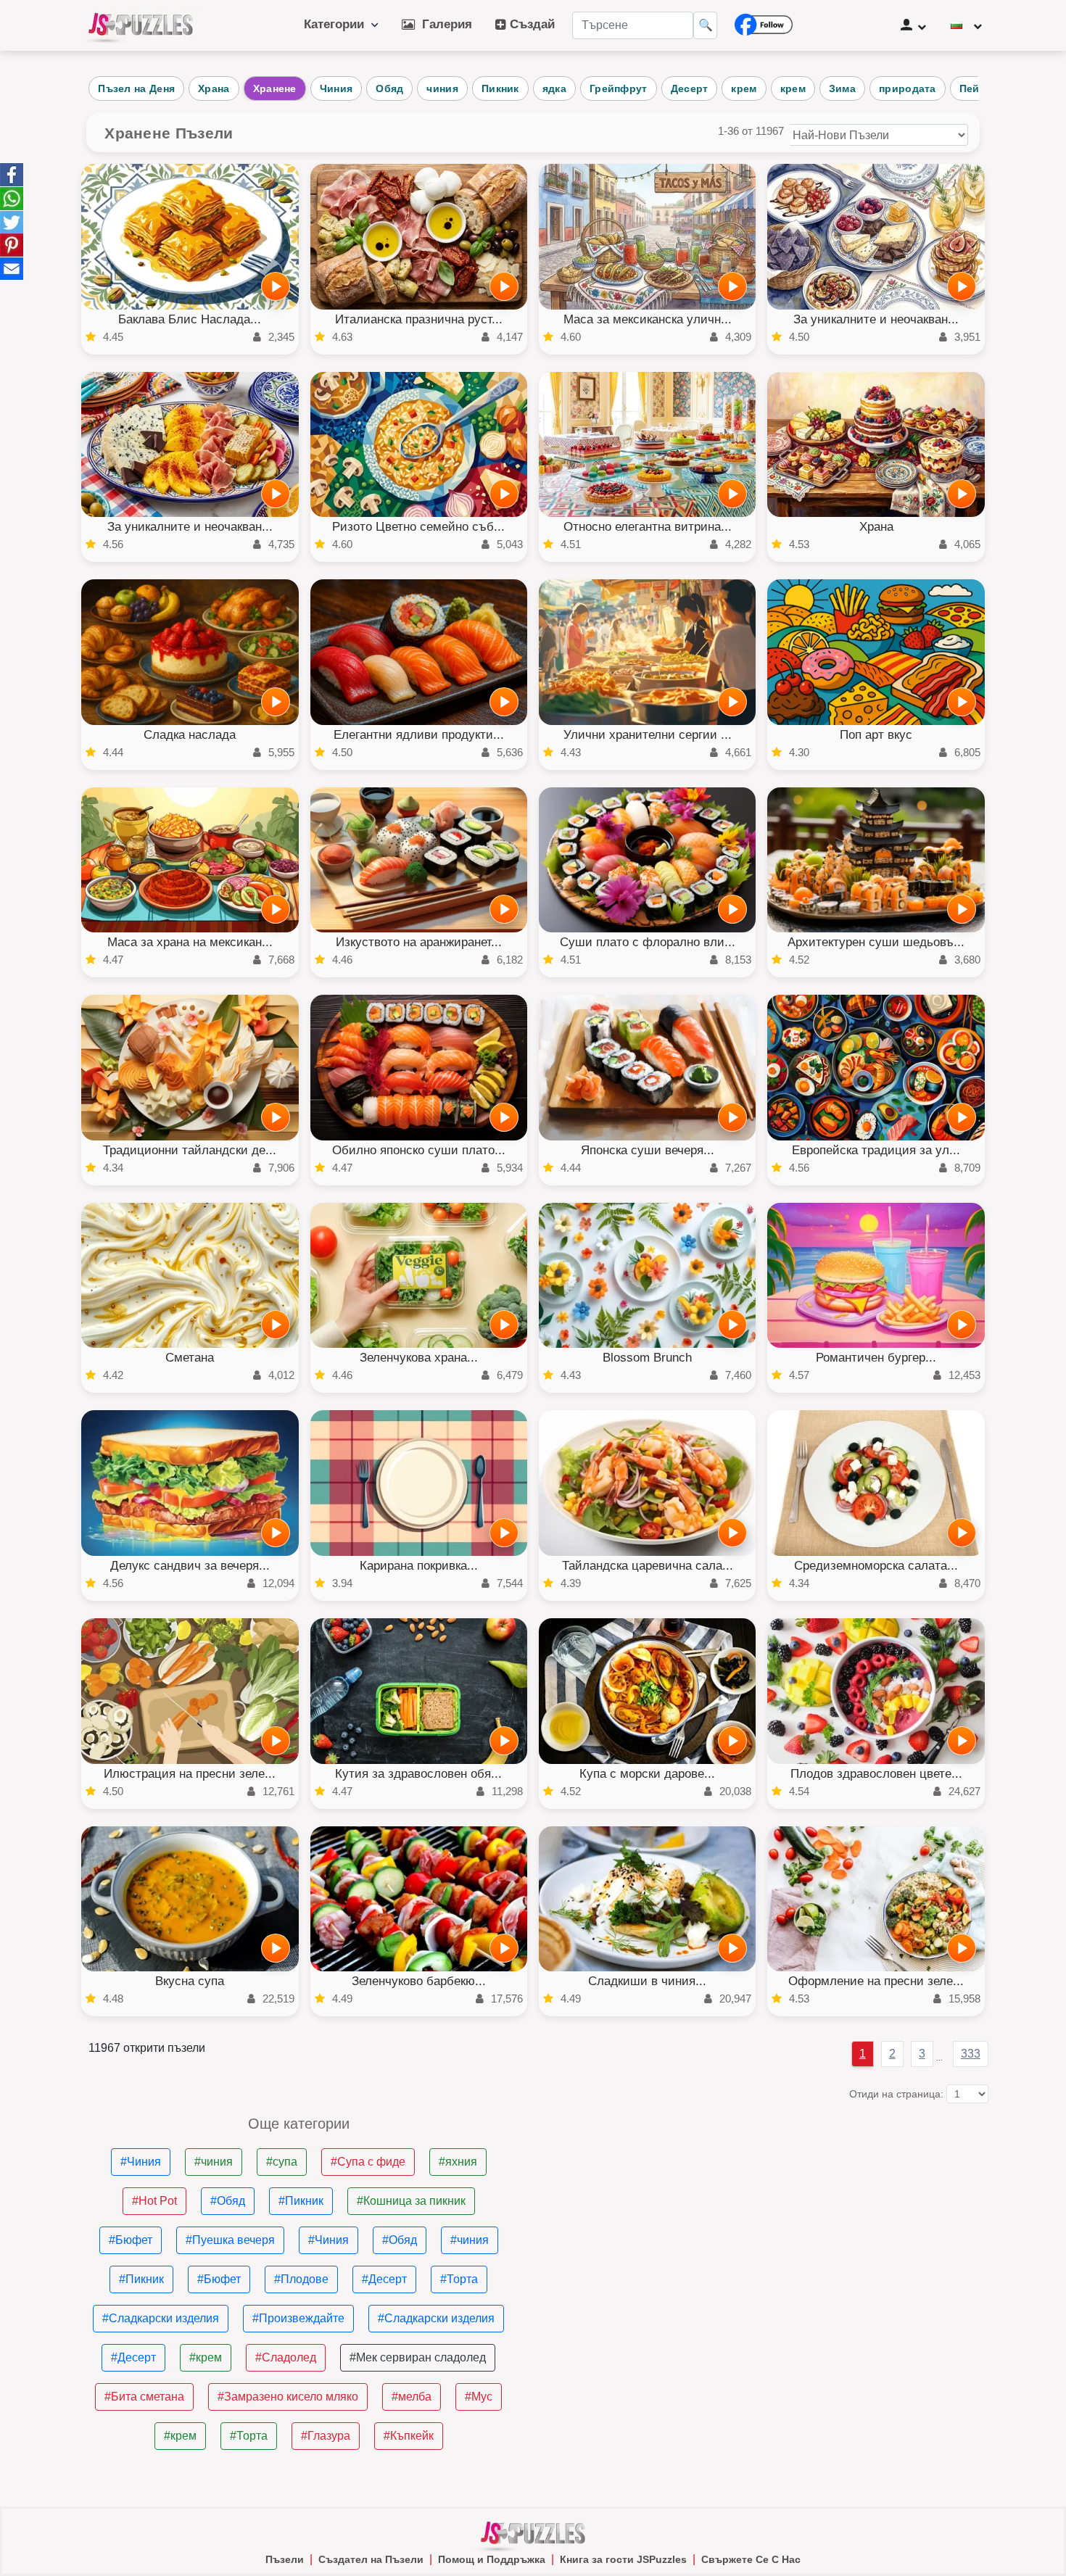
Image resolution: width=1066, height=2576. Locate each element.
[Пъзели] (141, 25)
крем (744, 88)
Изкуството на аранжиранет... (419, 942)
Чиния (336, 88)
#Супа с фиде (368, 2162)
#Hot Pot (154, 2201)
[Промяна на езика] (966, 25)
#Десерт (384, 2279)
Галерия (443, 24)
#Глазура (326, 2436)
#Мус (479, 2397)
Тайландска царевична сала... (648, 1566)
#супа (282, 2162)
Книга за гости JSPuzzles (623, 2559)
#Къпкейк (409, 2436)
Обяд (389, 88)
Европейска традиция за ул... (876, 1150)
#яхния (458, 2162)
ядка (554, 88)
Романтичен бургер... (876, 1358)
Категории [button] (338, 24)
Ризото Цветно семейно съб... (418, 527)
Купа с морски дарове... (647, 1774)
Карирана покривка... (419, 1566)
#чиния (214, 2162)
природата (908, 88)
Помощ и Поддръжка (492, 2559)
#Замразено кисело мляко (288, 2397)
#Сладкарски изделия (161, 2318)
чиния (442, 88)
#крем (206, 2357)
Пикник (500, 88)
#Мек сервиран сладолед (418, 2357)
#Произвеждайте (298, 2318)
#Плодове (301, 2279)
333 (971, 2054)
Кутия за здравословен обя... (418, 1774)
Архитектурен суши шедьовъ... (876, 942)
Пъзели (285, 2559)
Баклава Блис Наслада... (190, 319)
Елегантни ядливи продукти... (419, 735)
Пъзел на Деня (136, 88)
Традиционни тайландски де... (190, 1150)
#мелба (412, 2397)
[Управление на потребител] (913, 25)
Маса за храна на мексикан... (190, 942)
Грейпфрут (619, 88)
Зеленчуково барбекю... (419, 1981)
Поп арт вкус (876, 735)
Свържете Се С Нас (751, 2559)
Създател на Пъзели (371, 2559)
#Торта (459, 2279)
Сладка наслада (190, 735)
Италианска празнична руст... (419, 319)
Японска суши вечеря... (648, 1150)
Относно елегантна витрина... (648, 527)
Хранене (275, 88)
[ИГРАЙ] (276, 286)
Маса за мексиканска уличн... (648, 319)
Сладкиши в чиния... (647, 1981)
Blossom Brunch (647, 1358)
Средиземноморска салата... (876, 1566)
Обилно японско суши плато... (419, 1150)
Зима (842, 88)
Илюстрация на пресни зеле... (190, 1774)
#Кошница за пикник (411, 2201)
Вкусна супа (190, 1981)
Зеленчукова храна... (419, 1358)
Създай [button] (530, 24)
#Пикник (301, 2201)
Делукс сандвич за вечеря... (190, 1566)
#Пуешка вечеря (230, 2240)
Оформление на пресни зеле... (876, 1981)
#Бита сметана (144, 2397)
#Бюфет (131, 2240)
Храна (214, 88)
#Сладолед (286, 2357)
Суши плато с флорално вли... (648, 942)
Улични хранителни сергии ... (648, 735)
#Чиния (141, 2162)
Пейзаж (979, 88)
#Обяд (228, 2201)
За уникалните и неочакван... (876, 319)
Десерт (690, 88)
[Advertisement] (768, 2218)
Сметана (190, 1358)
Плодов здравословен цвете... (876, 1774)
